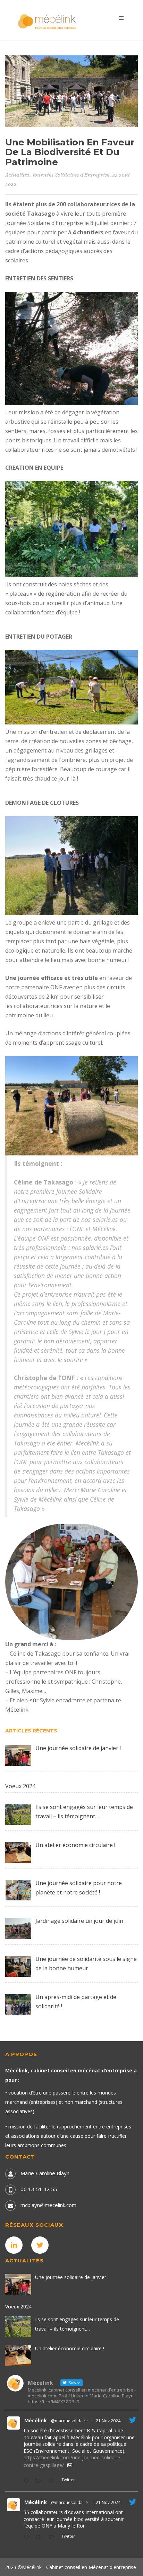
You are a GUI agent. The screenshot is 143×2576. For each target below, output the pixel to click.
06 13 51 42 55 (39, 2189)
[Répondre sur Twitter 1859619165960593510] (28, 2537)
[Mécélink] (48, 21)
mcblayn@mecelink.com (48, 2205)
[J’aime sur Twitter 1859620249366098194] (53, 2481)
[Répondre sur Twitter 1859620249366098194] (28, 2481)
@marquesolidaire (69, 2421)
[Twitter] (42, 2245)
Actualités (17, 175)
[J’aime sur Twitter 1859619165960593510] (53, 2537)
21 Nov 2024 (108, 2421)
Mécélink (36, 2420)
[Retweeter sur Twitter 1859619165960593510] (40, 2537)
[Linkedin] (16, 2245)
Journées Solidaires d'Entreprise (71, 175)
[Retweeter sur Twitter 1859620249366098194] (40, 2481)
